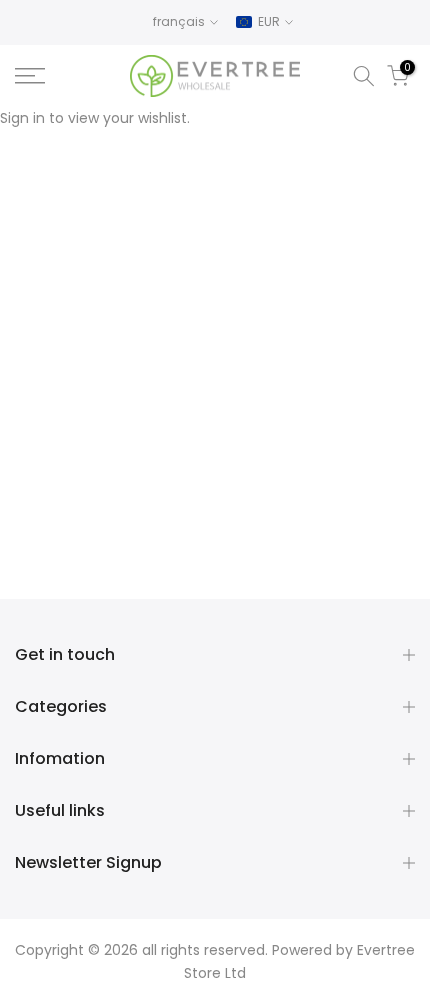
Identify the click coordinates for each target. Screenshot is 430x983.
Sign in (22, 118)
